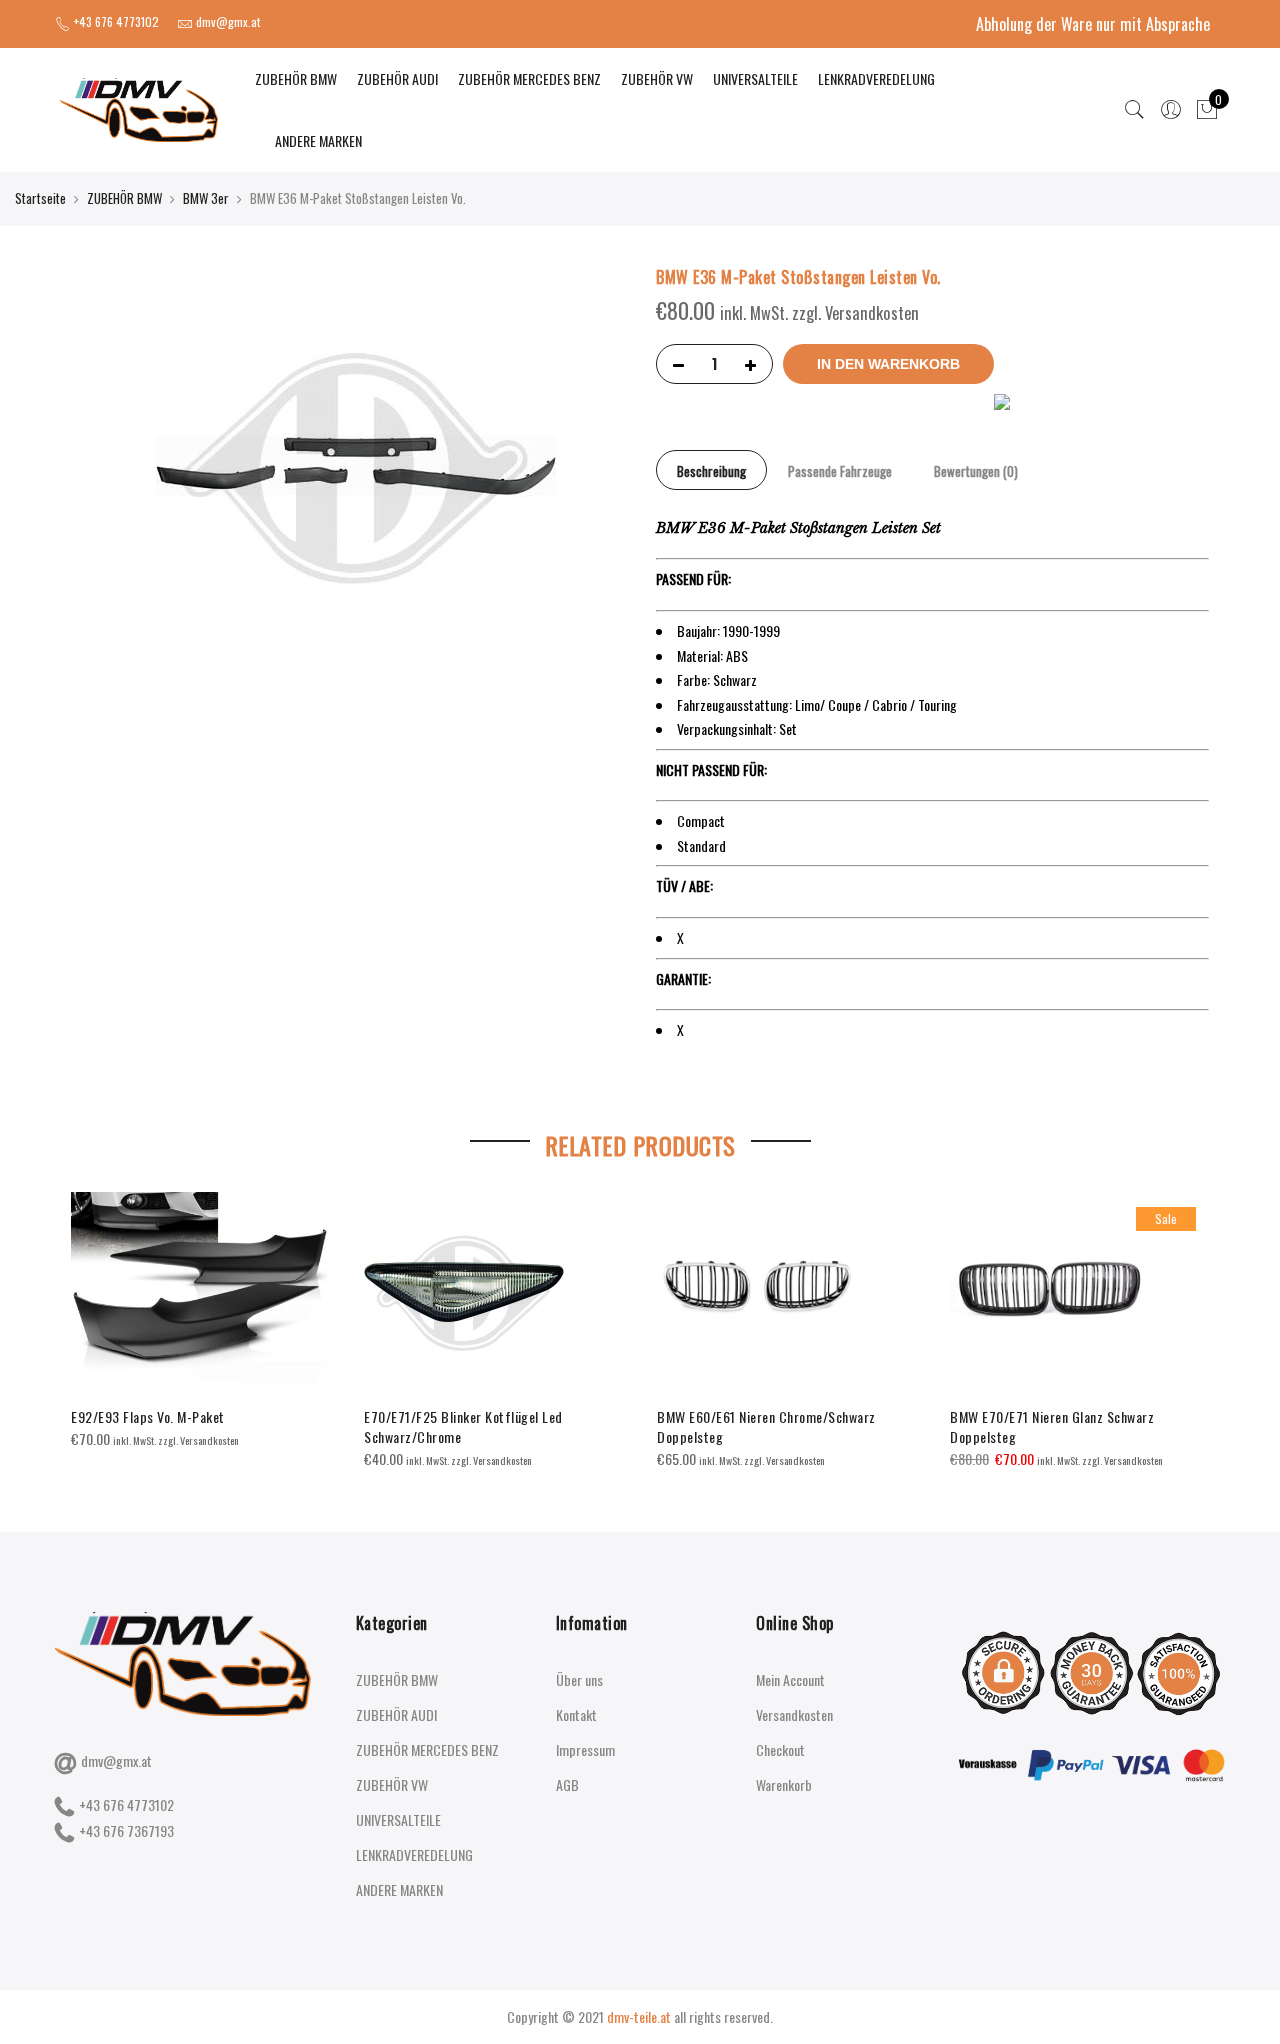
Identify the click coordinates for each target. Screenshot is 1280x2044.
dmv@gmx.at (116, 1760)
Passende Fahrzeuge (840, 471)
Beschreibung (711, 471)
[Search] (1135, 110)
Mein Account (790, 1679)
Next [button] (1191, 1317)
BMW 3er (206, 198)
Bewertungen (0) (976, 471)
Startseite (40, 198)
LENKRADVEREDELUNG (876, 78)
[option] (201, 1321)
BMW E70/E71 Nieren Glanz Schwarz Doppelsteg (1052, 1426)
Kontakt (576, 1714)
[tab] (711, 470)
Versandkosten (794, 1714)
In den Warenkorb (888, 364)
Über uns (579, 1679)
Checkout (780, 1749)
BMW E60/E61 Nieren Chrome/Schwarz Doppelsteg (766, 1426)
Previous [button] (89, 1317)
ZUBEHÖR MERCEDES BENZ (529, 78)
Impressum (585, 1749)
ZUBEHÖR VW (657, 78)
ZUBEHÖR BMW (296, 78)
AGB (567, 1784)
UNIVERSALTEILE (755, 78)
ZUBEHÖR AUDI (397, 78)
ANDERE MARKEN (318, 140)
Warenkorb (784, 1784)
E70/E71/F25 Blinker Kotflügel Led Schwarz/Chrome (463, 1426)
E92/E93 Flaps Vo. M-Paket (148, 1416)
